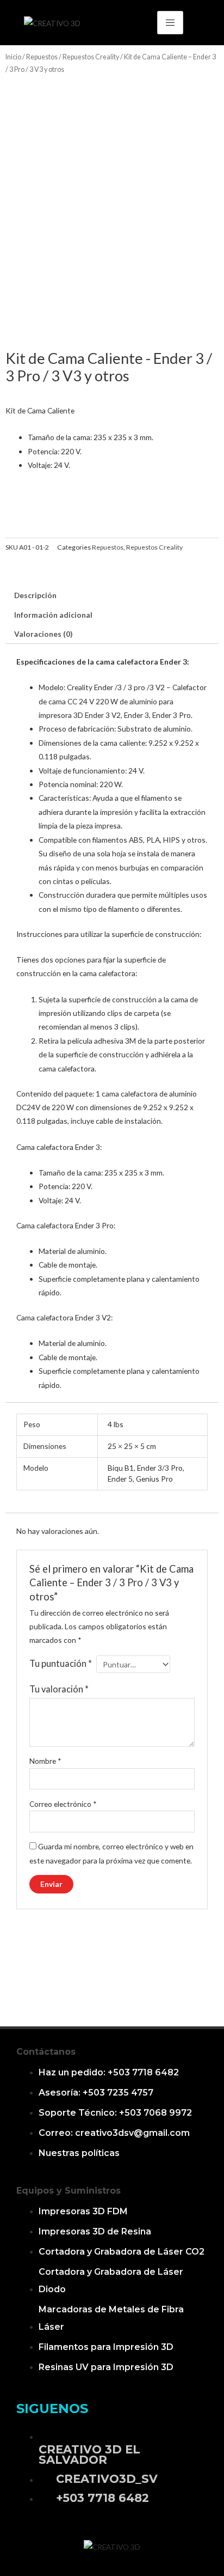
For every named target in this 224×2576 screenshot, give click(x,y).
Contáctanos (46, 2052)
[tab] (112, 595)
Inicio (13, 57)
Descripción (35, 595)
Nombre (45, 1761)
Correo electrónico (63, 1804)
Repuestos (42, 57)
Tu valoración (59, 1689)
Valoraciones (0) (43, 634)
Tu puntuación (61, 1663)
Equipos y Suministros (69, 2191)
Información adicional (53, 615)
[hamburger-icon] (170, 23)
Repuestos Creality (91, 57)
